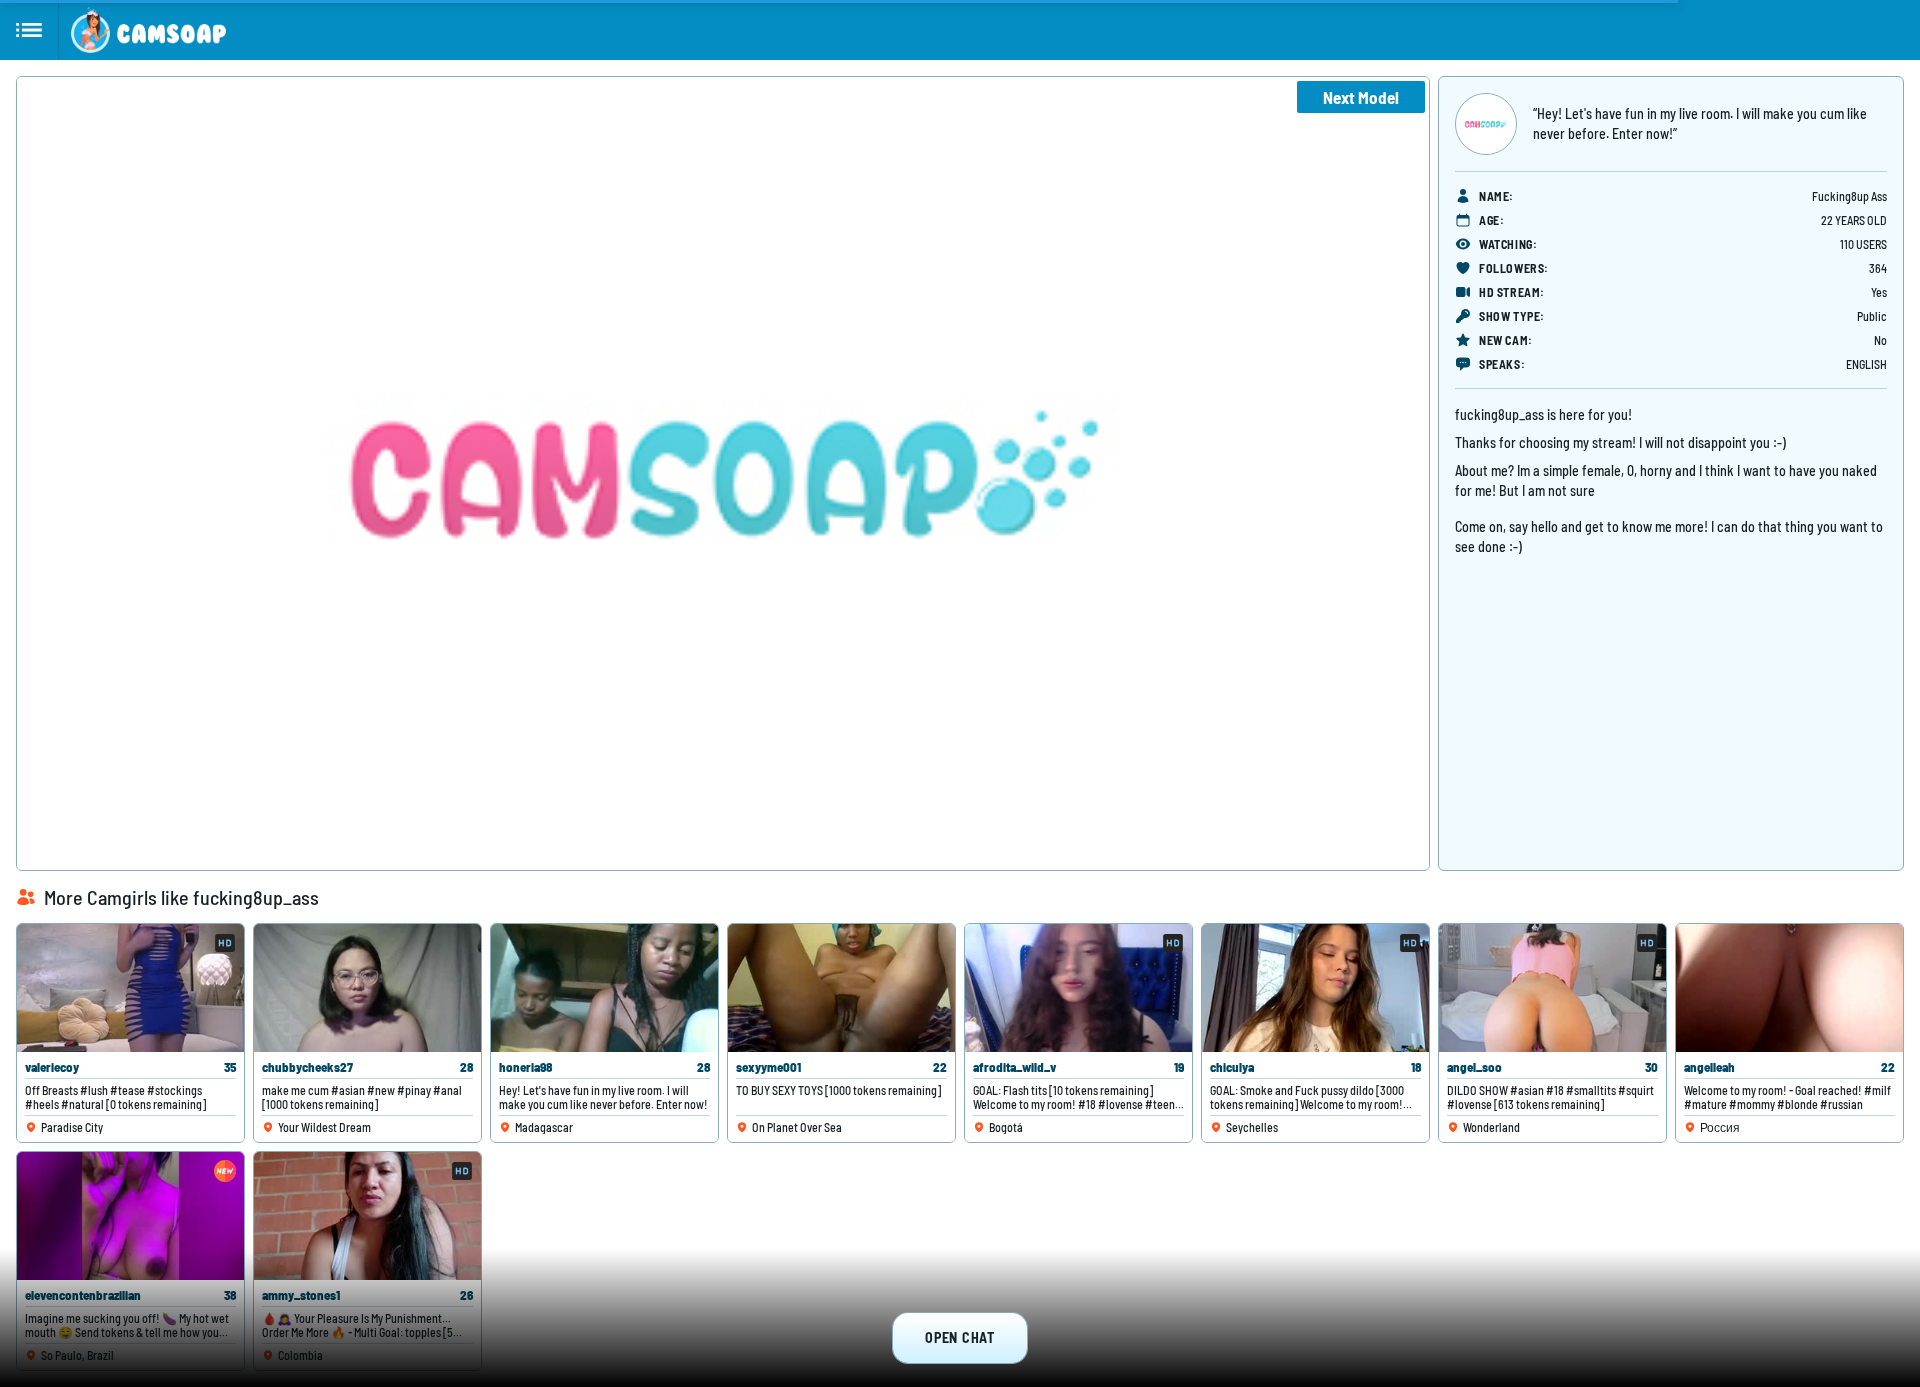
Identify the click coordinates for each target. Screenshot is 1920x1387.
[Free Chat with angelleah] (1789, 988)
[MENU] (29, 30)
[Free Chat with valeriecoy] (130, 988)
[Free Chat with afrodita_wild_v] (1078, 988)
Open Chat (959, 1337)
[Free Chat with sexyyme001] (841, 988)
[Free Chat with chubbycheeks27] (367, 988)
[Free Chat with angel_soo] (1552, 988)
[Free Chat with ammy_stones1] (367, 1216)
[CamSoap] (148, 30)
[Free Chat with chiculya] (1315, 988)
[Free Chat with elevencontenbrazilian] (130, 1216)
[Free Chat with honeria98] (604, 988)
